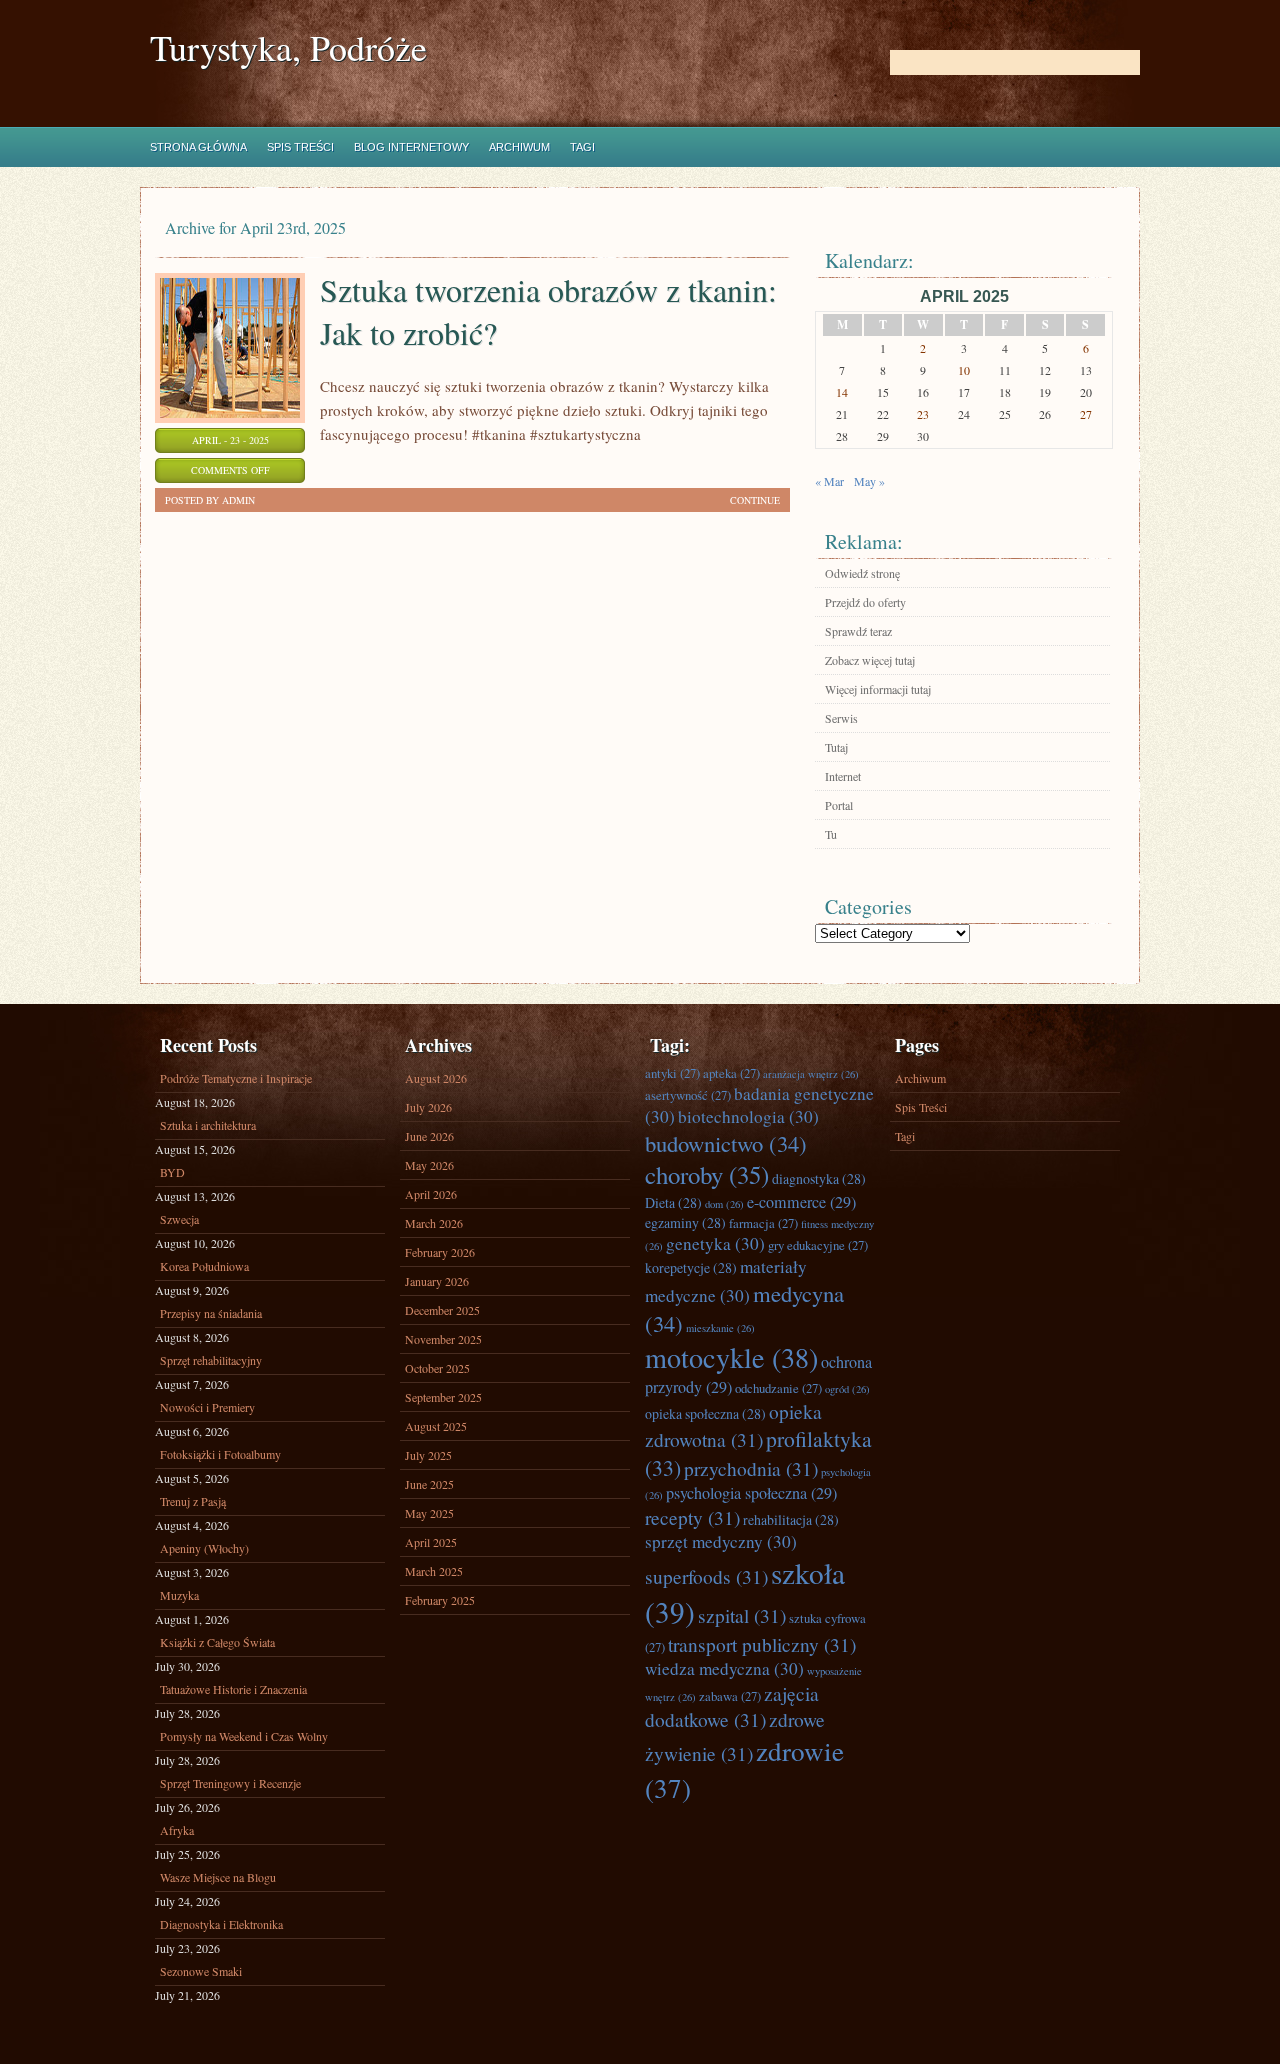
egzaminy (685, 1222)
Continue (755, 500)
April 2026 (431, 1194)
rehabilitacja (791, 1519)
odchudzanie (778, 1388)
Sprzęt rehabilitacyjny (211, 1360)
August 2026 (436, 1078)
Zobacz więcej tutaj (870, 660)
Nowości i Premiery (207, 1407)
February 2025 (440, 1600)
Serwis (841, 718)
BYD (172, 1172)
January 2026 (437, 1281)
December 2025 (442, 1310)
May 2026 (429, 1165)
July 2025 (428, 1455)
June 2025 (429, 1484)
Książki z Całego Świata (217, 1642)
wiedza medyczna (724, 1668)
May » (869, 481)
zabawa (730, 1696)
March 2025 (434, 1571)
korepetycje (691, 1267)
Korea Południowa (204, 1266)
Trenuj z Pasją (193, 1501)
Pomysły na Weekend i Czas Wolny (244, 1736)
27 (1086, 414)
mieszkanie (720, 1328)
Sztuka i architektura (208, 1125)
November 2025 (443, 1339)
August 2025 (436, 1426)
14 (842, 392)
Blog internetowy (411, 147)
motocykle (731, 1357)
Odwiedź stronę (862, 573)
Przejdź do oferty (865, 602)
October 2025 (437, 1368)
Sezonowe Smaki (201, 1971)
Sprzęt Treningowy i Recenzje (230, 1783)
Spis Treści (300, 147)
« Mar (829, 481)
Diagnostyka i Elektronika (221, 1924)
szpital (742, 1615)
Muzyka (179, 1595)
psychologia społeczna (751, 1493)
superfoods (706, 1576)
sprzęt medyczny (721, 1541)
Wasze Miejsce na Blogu (218, 1877)
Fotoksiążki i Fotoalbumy (220, 1454)
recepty (692, 1517)
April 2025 (431, 1542)
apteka (731, 1073)
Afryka (177, 1830)
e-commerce (801, 1202)
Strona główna (198, 147)
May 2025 (429, 1513)
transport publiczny (762, 1644)
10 (964, 370)
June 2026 (429, 1136)
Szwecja (179, 1219)
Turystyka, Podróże (288, 47)
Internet (843, 776)
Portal (839, 805)
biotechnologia (748, 1116)
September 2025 (443, 1397)
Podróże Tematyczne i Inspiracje (236, 1078)
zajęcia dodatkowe (732, 1706)
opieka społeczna (705, 1413)
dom (724, 1204)
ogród (847, 1389)
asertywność (688, 1095)
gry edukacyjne (818, 1245)
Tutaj (836, 747)
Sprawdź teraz (858, 631)
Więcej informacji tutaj (878, 689)
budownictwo (726, 1143)
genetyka (715, 1243)
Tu (831, 834)
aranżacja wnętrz (811, 1074)
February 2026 (440, 1252)
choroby (707, 1174)
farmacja (763, 1223)
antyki (672, 1073)
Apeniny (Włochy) (204, 1548)
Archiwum (519, 147)
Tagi (582, 147)
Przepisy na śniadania (211, 1313)
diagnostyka (819, 1178)
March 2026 (434, 1223)
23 (923, 414)
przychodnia (751, 1468)
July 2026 (428, 1107)
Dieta (673, 1202)
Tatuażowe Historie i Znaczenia (233, 1689)
